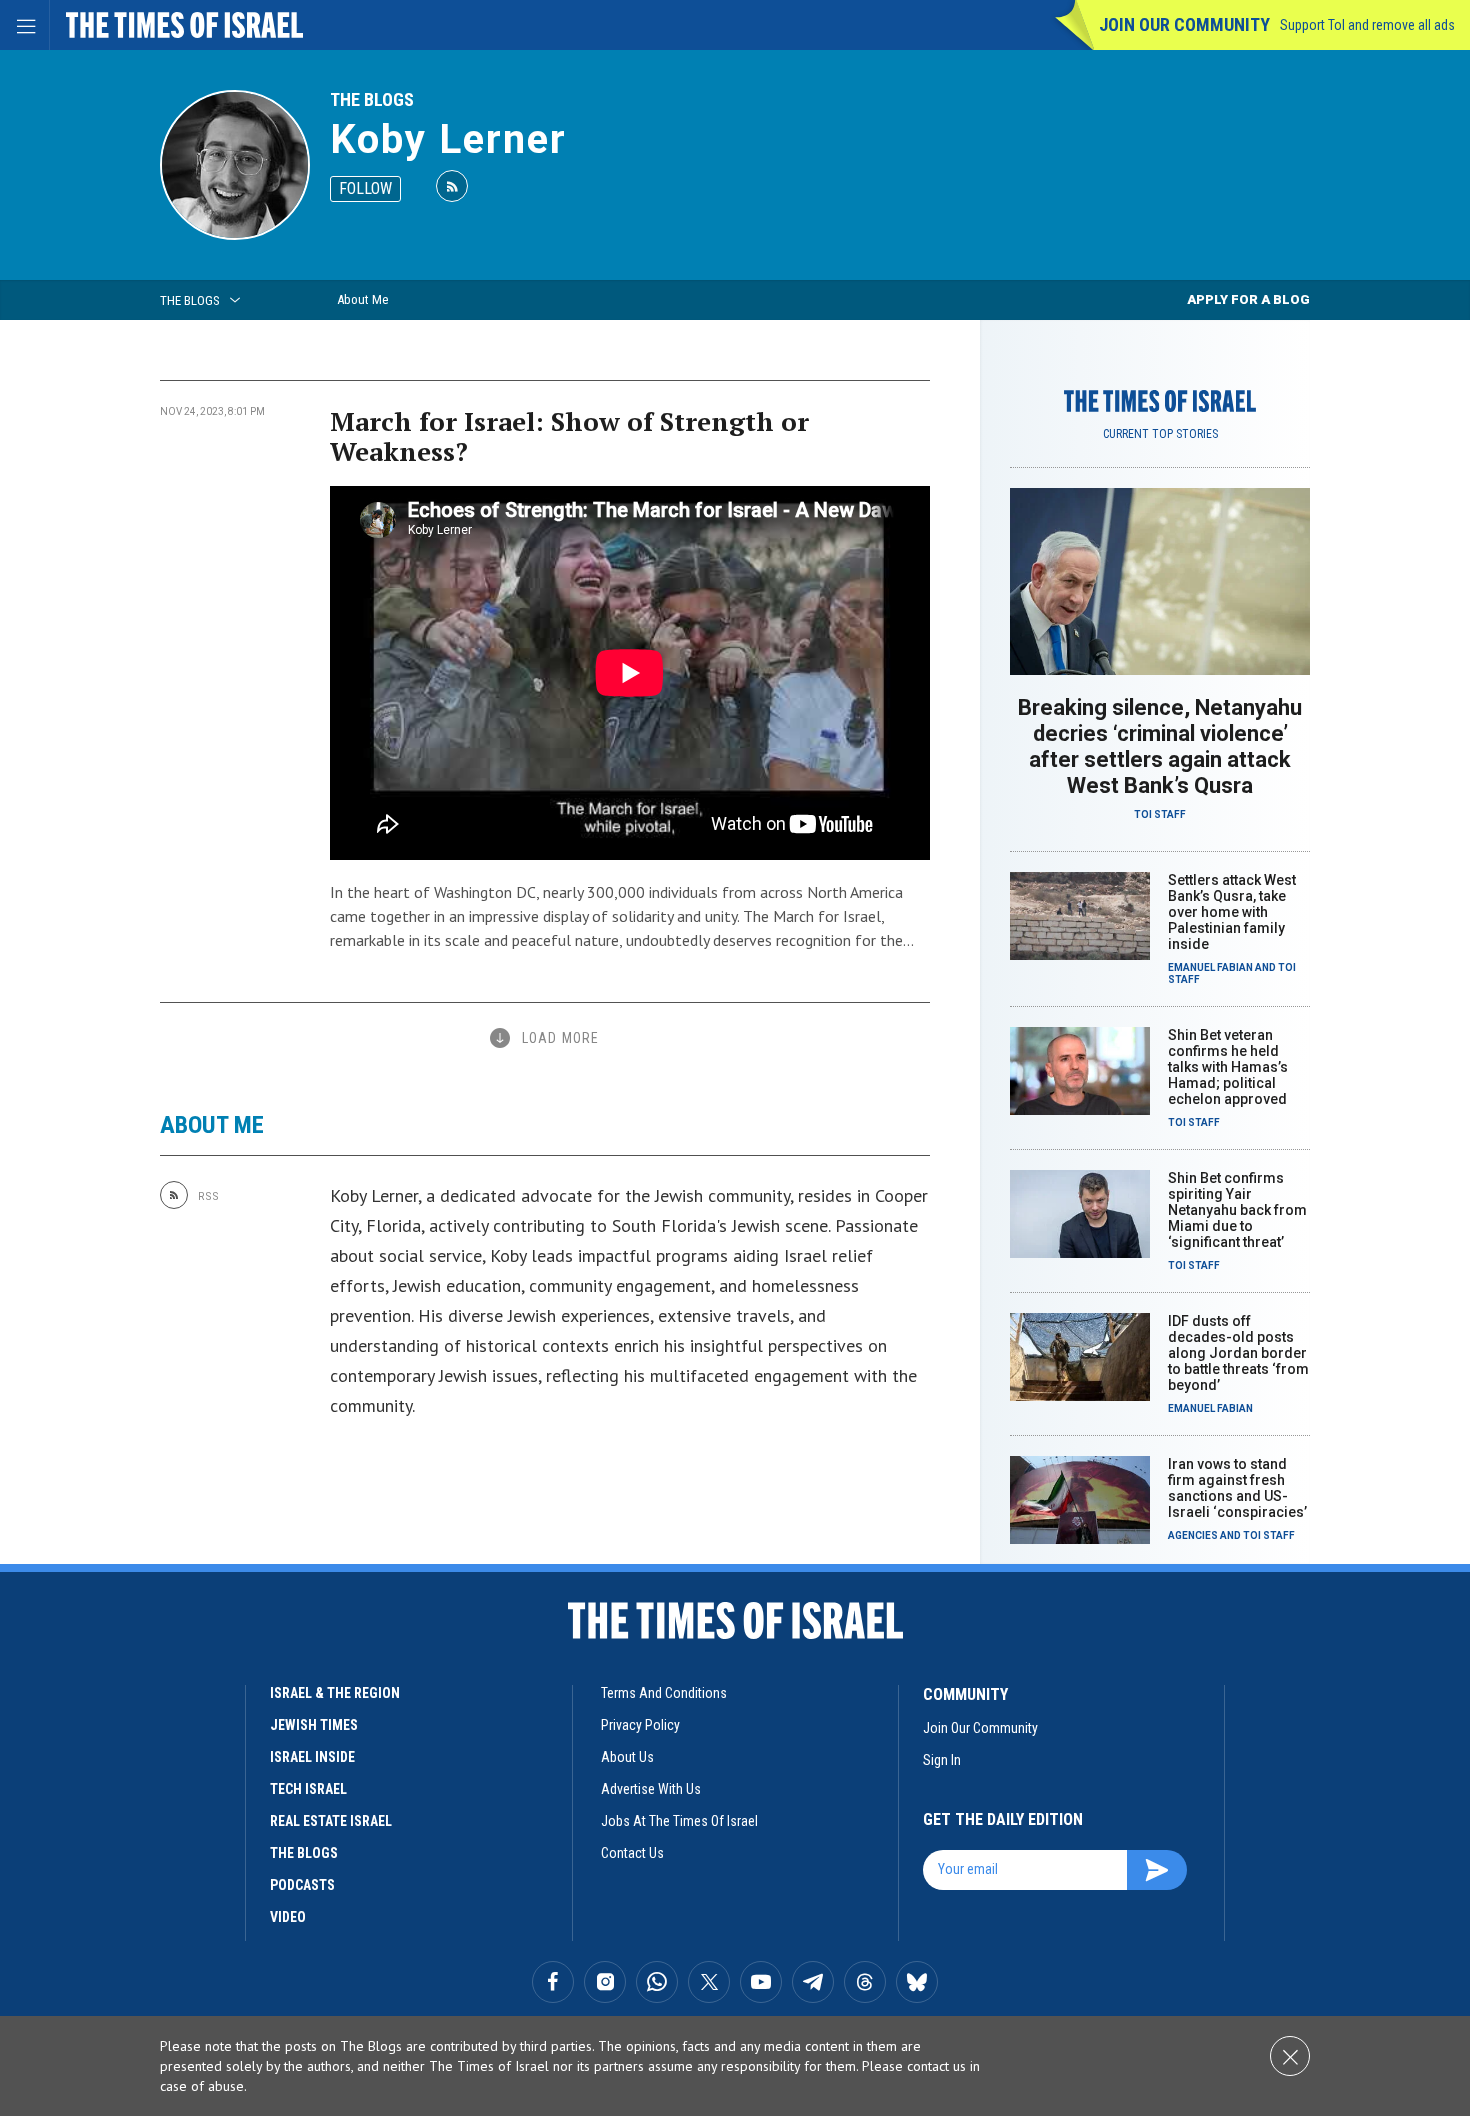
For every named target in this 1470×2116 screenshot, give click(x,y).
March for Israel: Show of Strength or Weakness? (569, 436)
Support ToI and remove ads (1367, 25)
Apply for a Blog (1248, 299)
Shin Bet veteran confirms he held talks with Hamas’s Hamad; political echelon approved (1228, 1067)
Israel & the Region (335, 1693)
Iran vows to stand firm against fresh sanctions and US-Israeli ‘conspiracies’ (1237, 1488)
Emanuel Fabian (1210, 967)
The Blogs (372, 99)
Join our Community (1184, 24)
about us (627, 1757)
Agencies (1193, 1535)
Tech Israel (308, 1789)
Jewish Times (314, 1725)
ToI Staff (1160, 814)
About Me (362, 299)
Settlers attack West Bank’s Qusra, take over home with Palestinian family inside (1232, 912)
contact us (632, 1853)
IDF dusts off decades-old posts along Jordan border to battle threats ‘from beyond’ (1238, 1353)
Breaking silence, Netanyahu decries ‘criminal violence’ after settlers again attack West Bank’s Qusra (1160, 746)
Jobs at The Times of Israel (679, 1821)
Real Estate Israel (331, 1821)
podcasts (302, 1885)
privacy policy (640, 1725)
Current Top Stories (1160, 434)
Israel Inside (312, 1757)
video (288, 1917)
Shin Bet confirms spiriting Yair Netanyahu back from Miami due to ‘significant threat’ (1237, 1210)
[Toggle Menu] (25, 25)
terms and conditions (664, 1693)
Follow (365, 188)
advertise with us (651, 1789)
